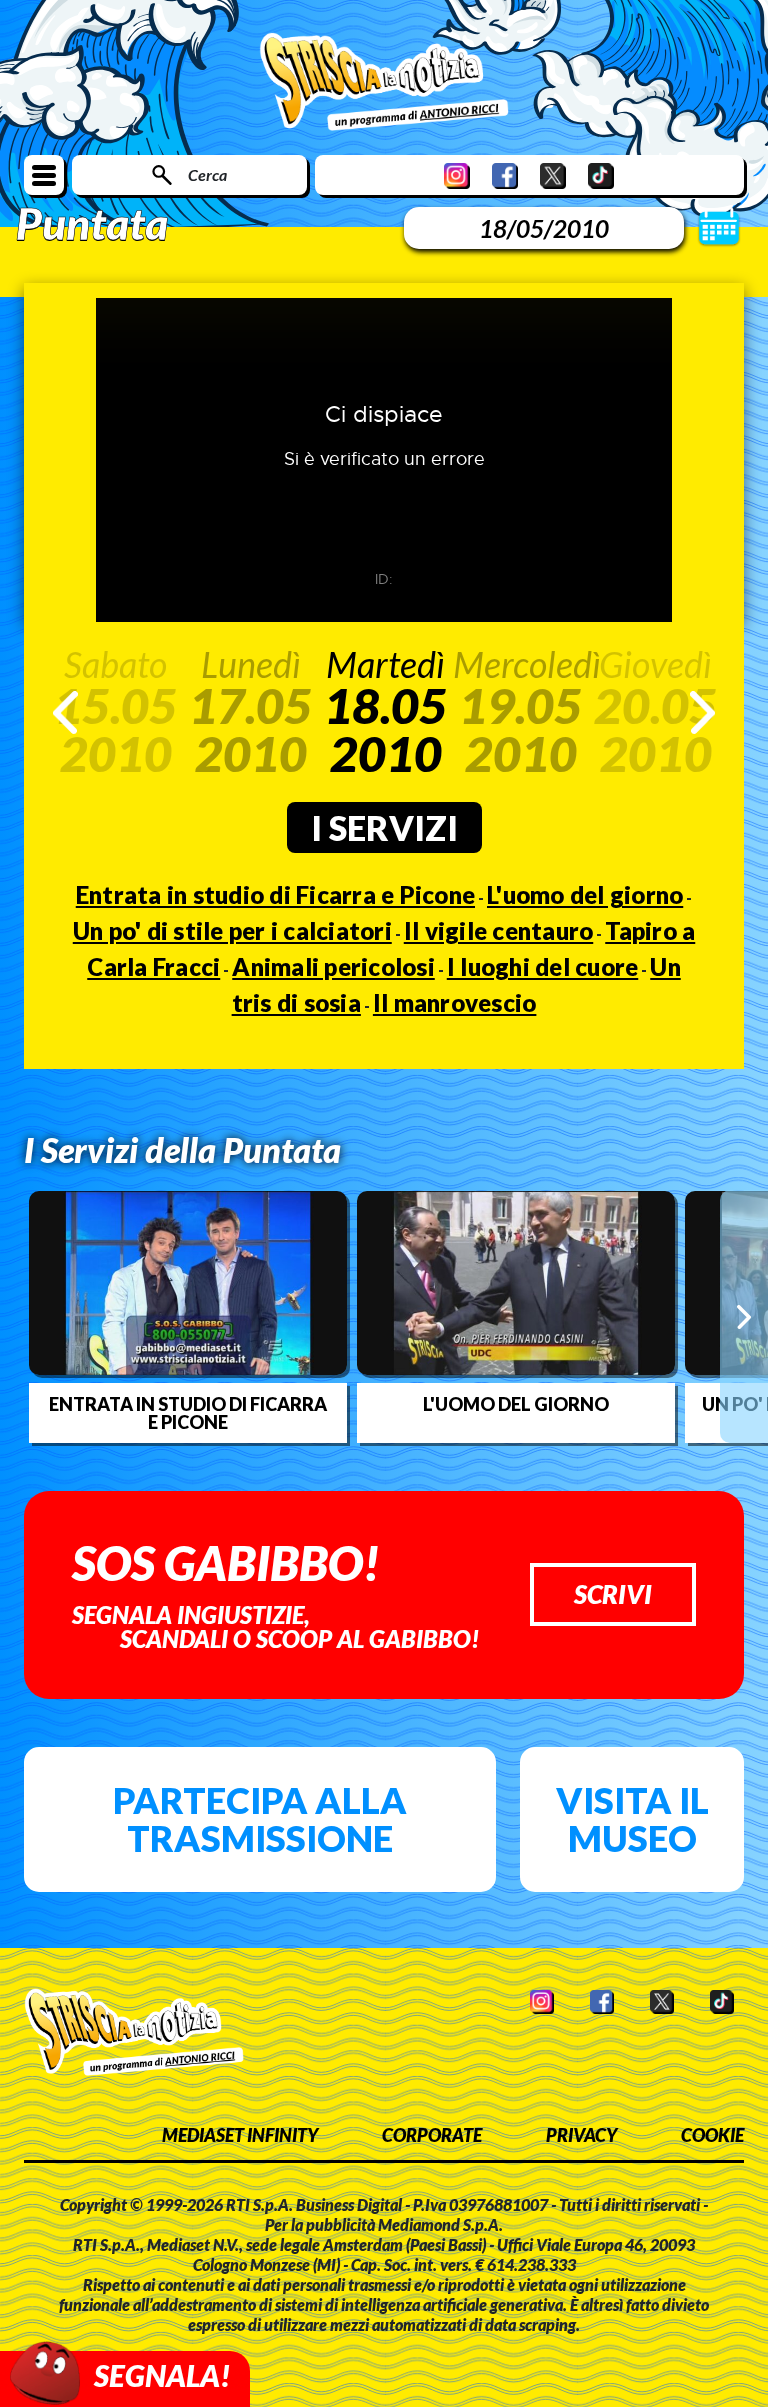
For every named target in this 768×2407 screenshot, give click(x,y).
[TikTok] (601, 175)
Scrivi (613, 1594)
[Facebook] (505, 175)
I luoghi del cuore (543, 966)
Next (702, 712)
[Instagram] (457, 175)
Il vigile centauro (499, 930)
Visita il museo (632, 1819)
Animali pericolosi (333, 966)
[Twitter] (553, 175)
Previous (65, 712)
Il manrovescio (455, 1002)
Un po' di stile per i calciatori (232, 930)
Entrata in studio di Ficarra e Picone (275, 894)
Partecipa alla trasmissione (260, 1819)
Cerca (207, 174)
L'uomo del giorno (585, 894)
